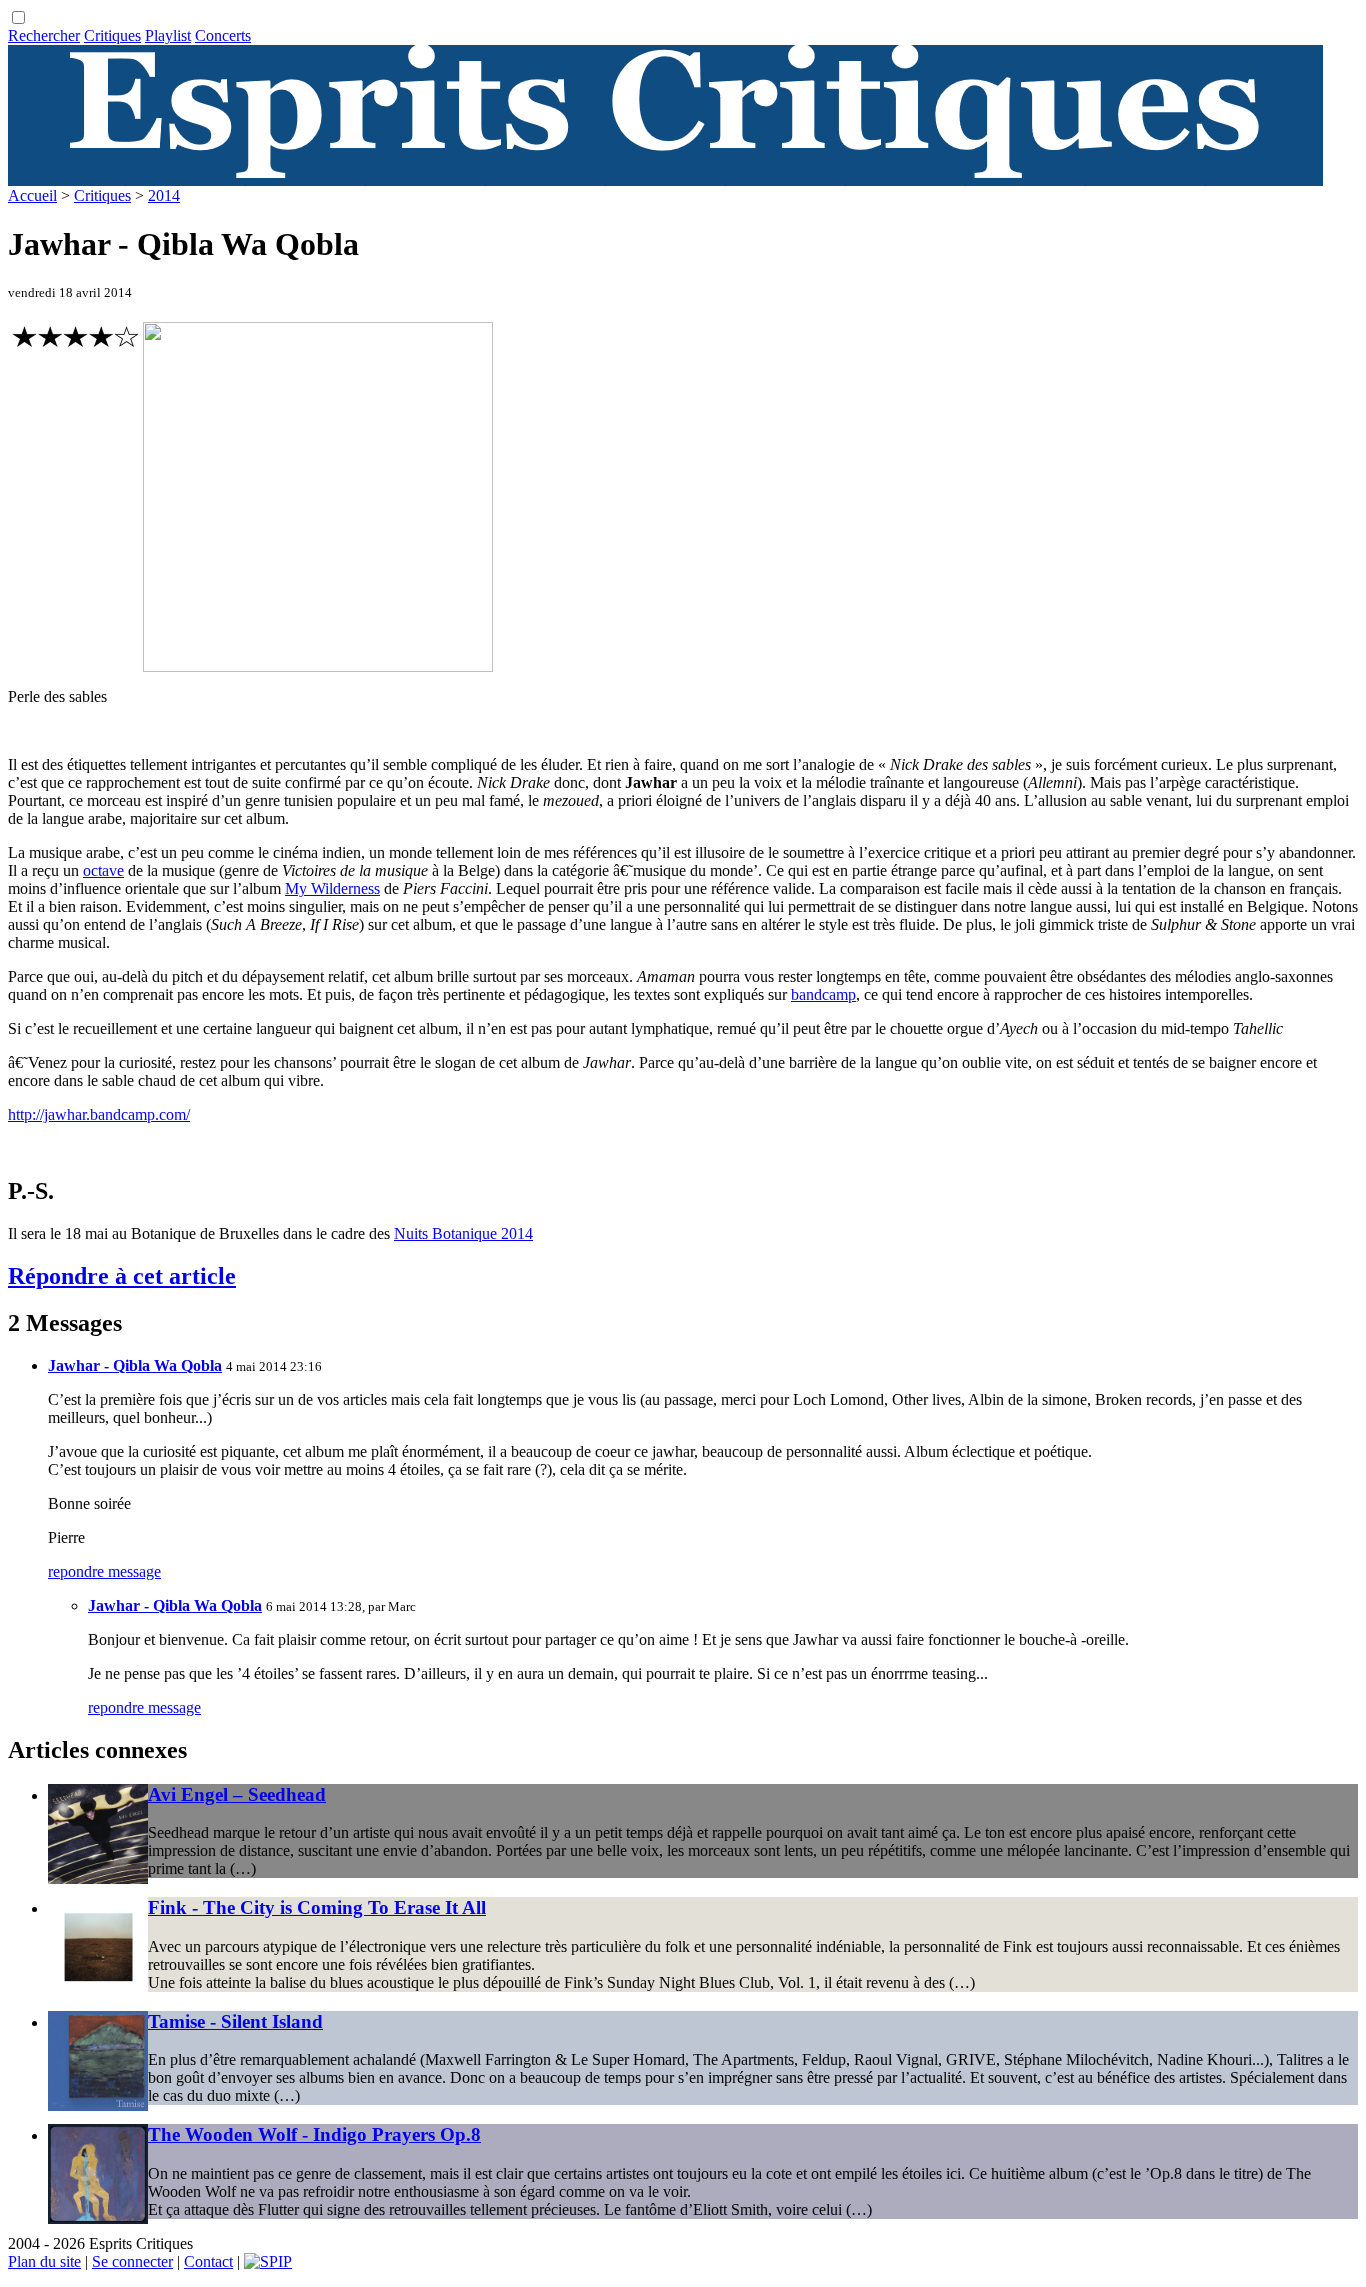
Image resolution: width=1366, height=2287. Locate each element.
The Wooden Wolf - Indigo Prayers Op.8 (314, 2134)
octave (103, 870)
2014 (164, 195)
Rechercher (44, 35)
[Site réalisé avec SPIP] (268, 2261)
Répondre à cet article (122, 1276)
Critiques (112, 35)
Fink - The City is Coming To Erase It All (317, 1907)
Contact (208, 2261)
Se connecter (132, 2261)
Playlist (168, 35)
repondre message (104, 1571)
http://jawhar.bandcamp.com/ (99, 1114)
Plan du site (44, 2261)
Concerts (223, 35)
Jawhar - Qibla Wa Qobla (135, 1365)
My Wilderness (332, 888)
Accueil (32, 195)
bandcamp (823, 994)
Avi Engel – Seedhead (237, 1794)
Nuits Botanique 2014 (463, 1233)
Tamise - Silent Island (235, 2021)
